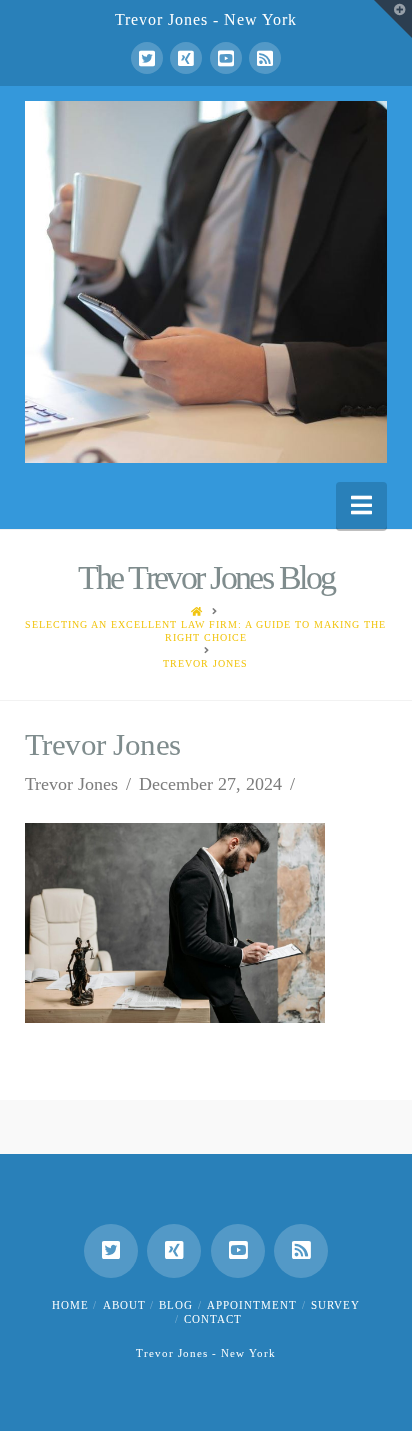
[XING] (186, 58)
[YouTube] (226, 58)
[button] (361, 505)
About (124, 1305)
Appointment (252, 1305)
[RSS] (265, 58)
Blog (176, 1305)
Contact (213, 1319)
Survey (335, 1305)
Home (70, 1305)
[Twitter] (147, 58)
